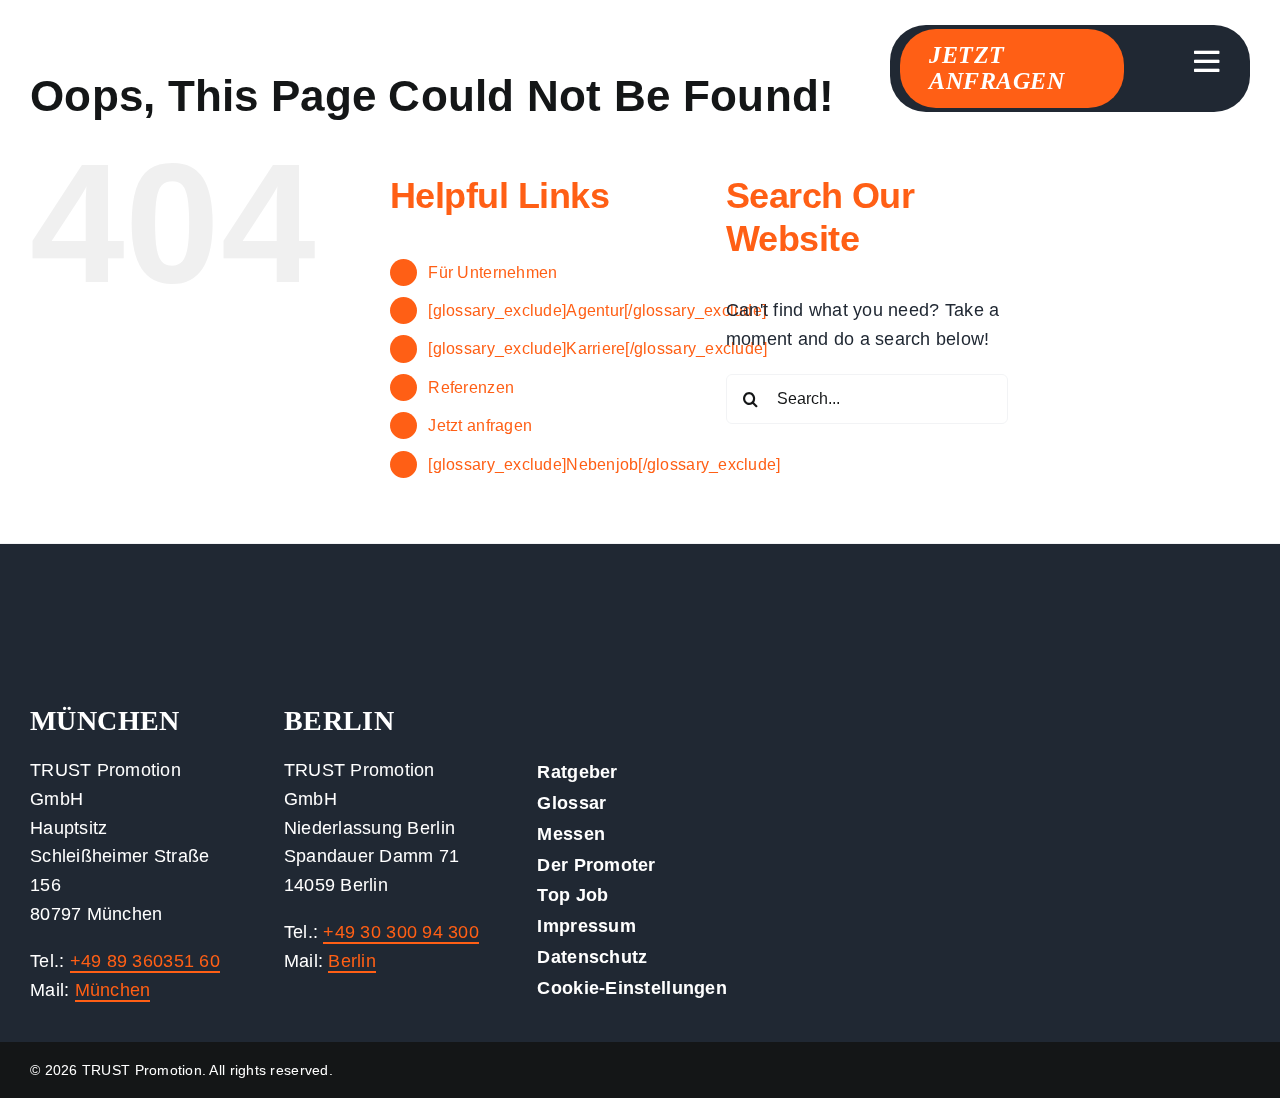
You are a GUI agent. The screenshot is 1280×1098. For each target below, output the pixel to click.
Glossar (571, 803)
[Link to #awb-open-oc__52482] (1207, 62)
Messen (571, 834)
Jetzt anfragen (480, 425)
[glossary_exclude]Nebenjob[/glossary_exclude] (604, 464)
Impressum (586, 926)
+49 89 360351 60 (145, 961)
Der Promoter (596, 865)
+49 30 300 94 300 (401, 932)
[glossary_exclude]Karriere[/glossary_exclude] (597, 348)
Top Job (572, 895)
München (113, 990)
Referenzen (471, 387)
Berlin (352, 961)
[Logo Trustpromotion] (180, 59)
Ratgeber (577, 772)
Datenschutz (592, 957)
